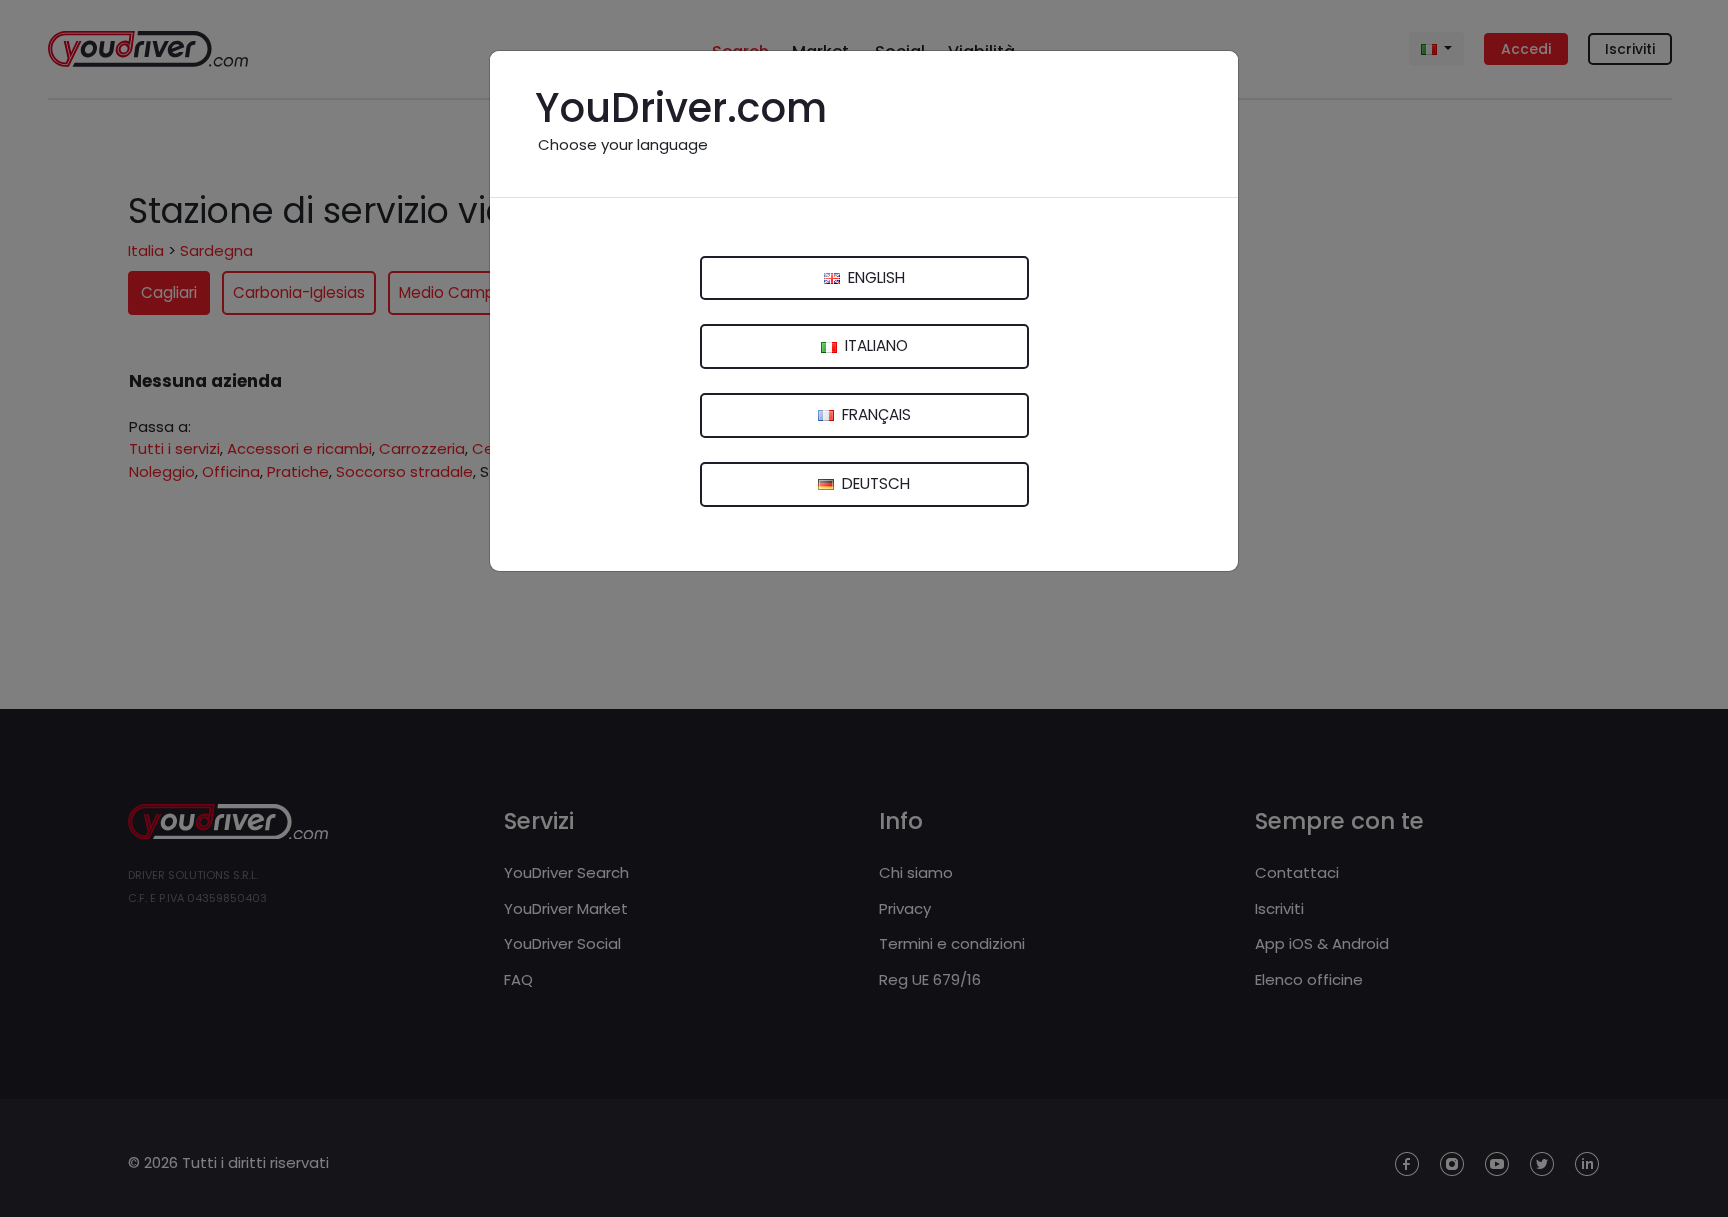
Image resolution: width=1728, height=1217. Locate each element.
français (874, 414)
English (874, 277)
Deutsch (874, 483)
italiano (874, 345)
